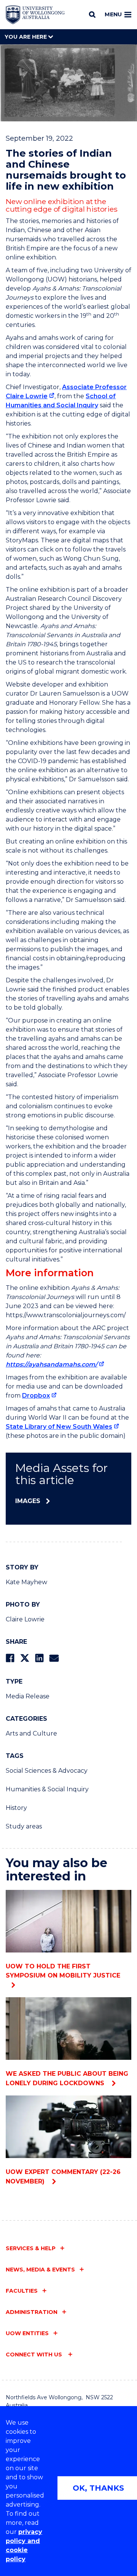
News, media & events (40, 2270)
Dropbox (36, 1396)
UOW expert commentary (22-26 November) (63, 2177)
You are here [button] (26, 37)
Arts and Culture (31, 1733)
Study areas (24, 1826)
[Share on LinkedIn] (39, 1658)
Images (28, 1501)
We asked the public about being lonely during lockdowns (67, 2078)
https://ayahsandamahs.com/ (52, 1364)
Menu (113, 14)
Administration (32, 2312)
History (16, 1808)
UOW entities (27, 2333)
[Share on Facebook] (10, 1658)
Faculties (22, 2291)
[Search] (92, 14)
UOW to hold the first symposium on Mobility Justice (63, 1971)
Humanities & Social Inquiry (47, 1789)
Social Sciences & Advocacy (47, 1771)
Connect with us (35, 2355)
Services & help (31, 2248)
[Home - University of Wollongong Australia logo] (35, 15)
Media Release (28, 1696)
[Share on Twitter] (25, 1658)
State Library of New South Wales (59, 1427)
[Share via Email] (54, 1658)
